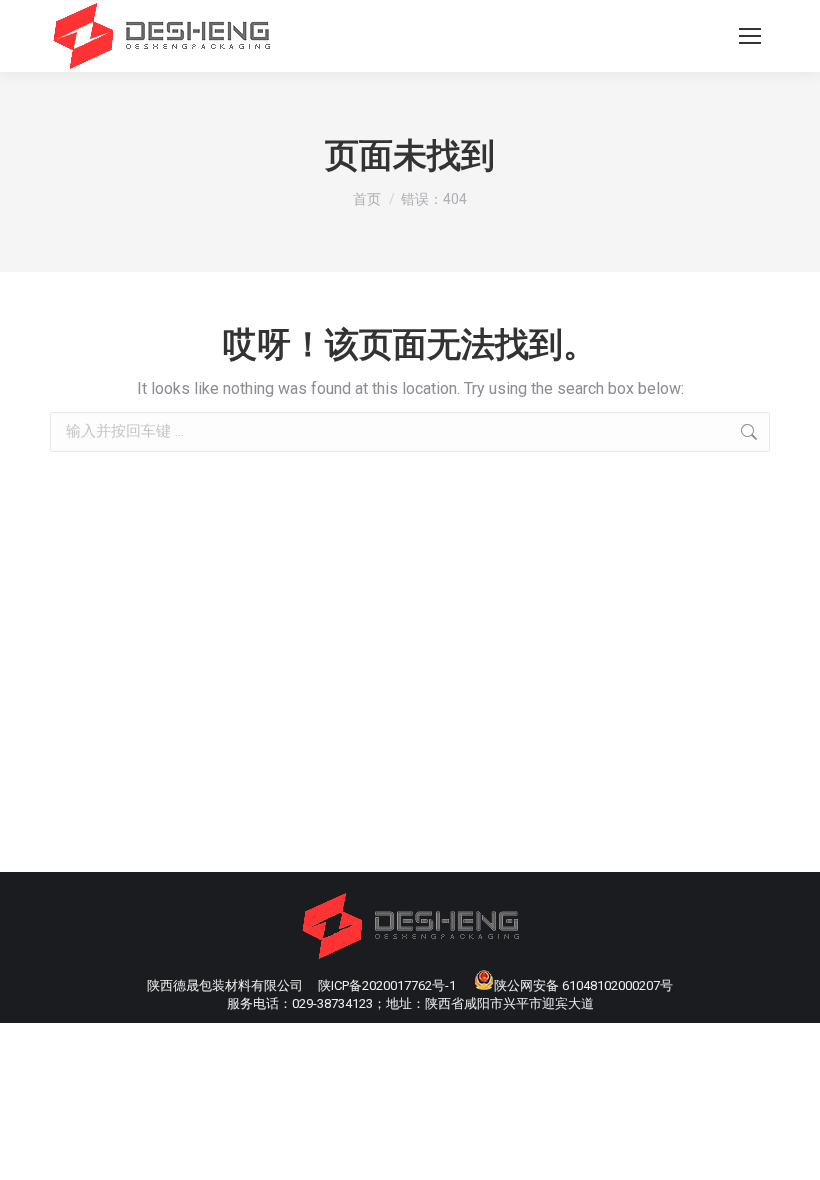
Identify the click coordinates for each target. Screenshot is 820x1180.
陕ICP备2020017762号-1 (387, 985)
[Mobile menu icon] (750, 36)
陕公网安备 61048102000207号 (583, 985)
